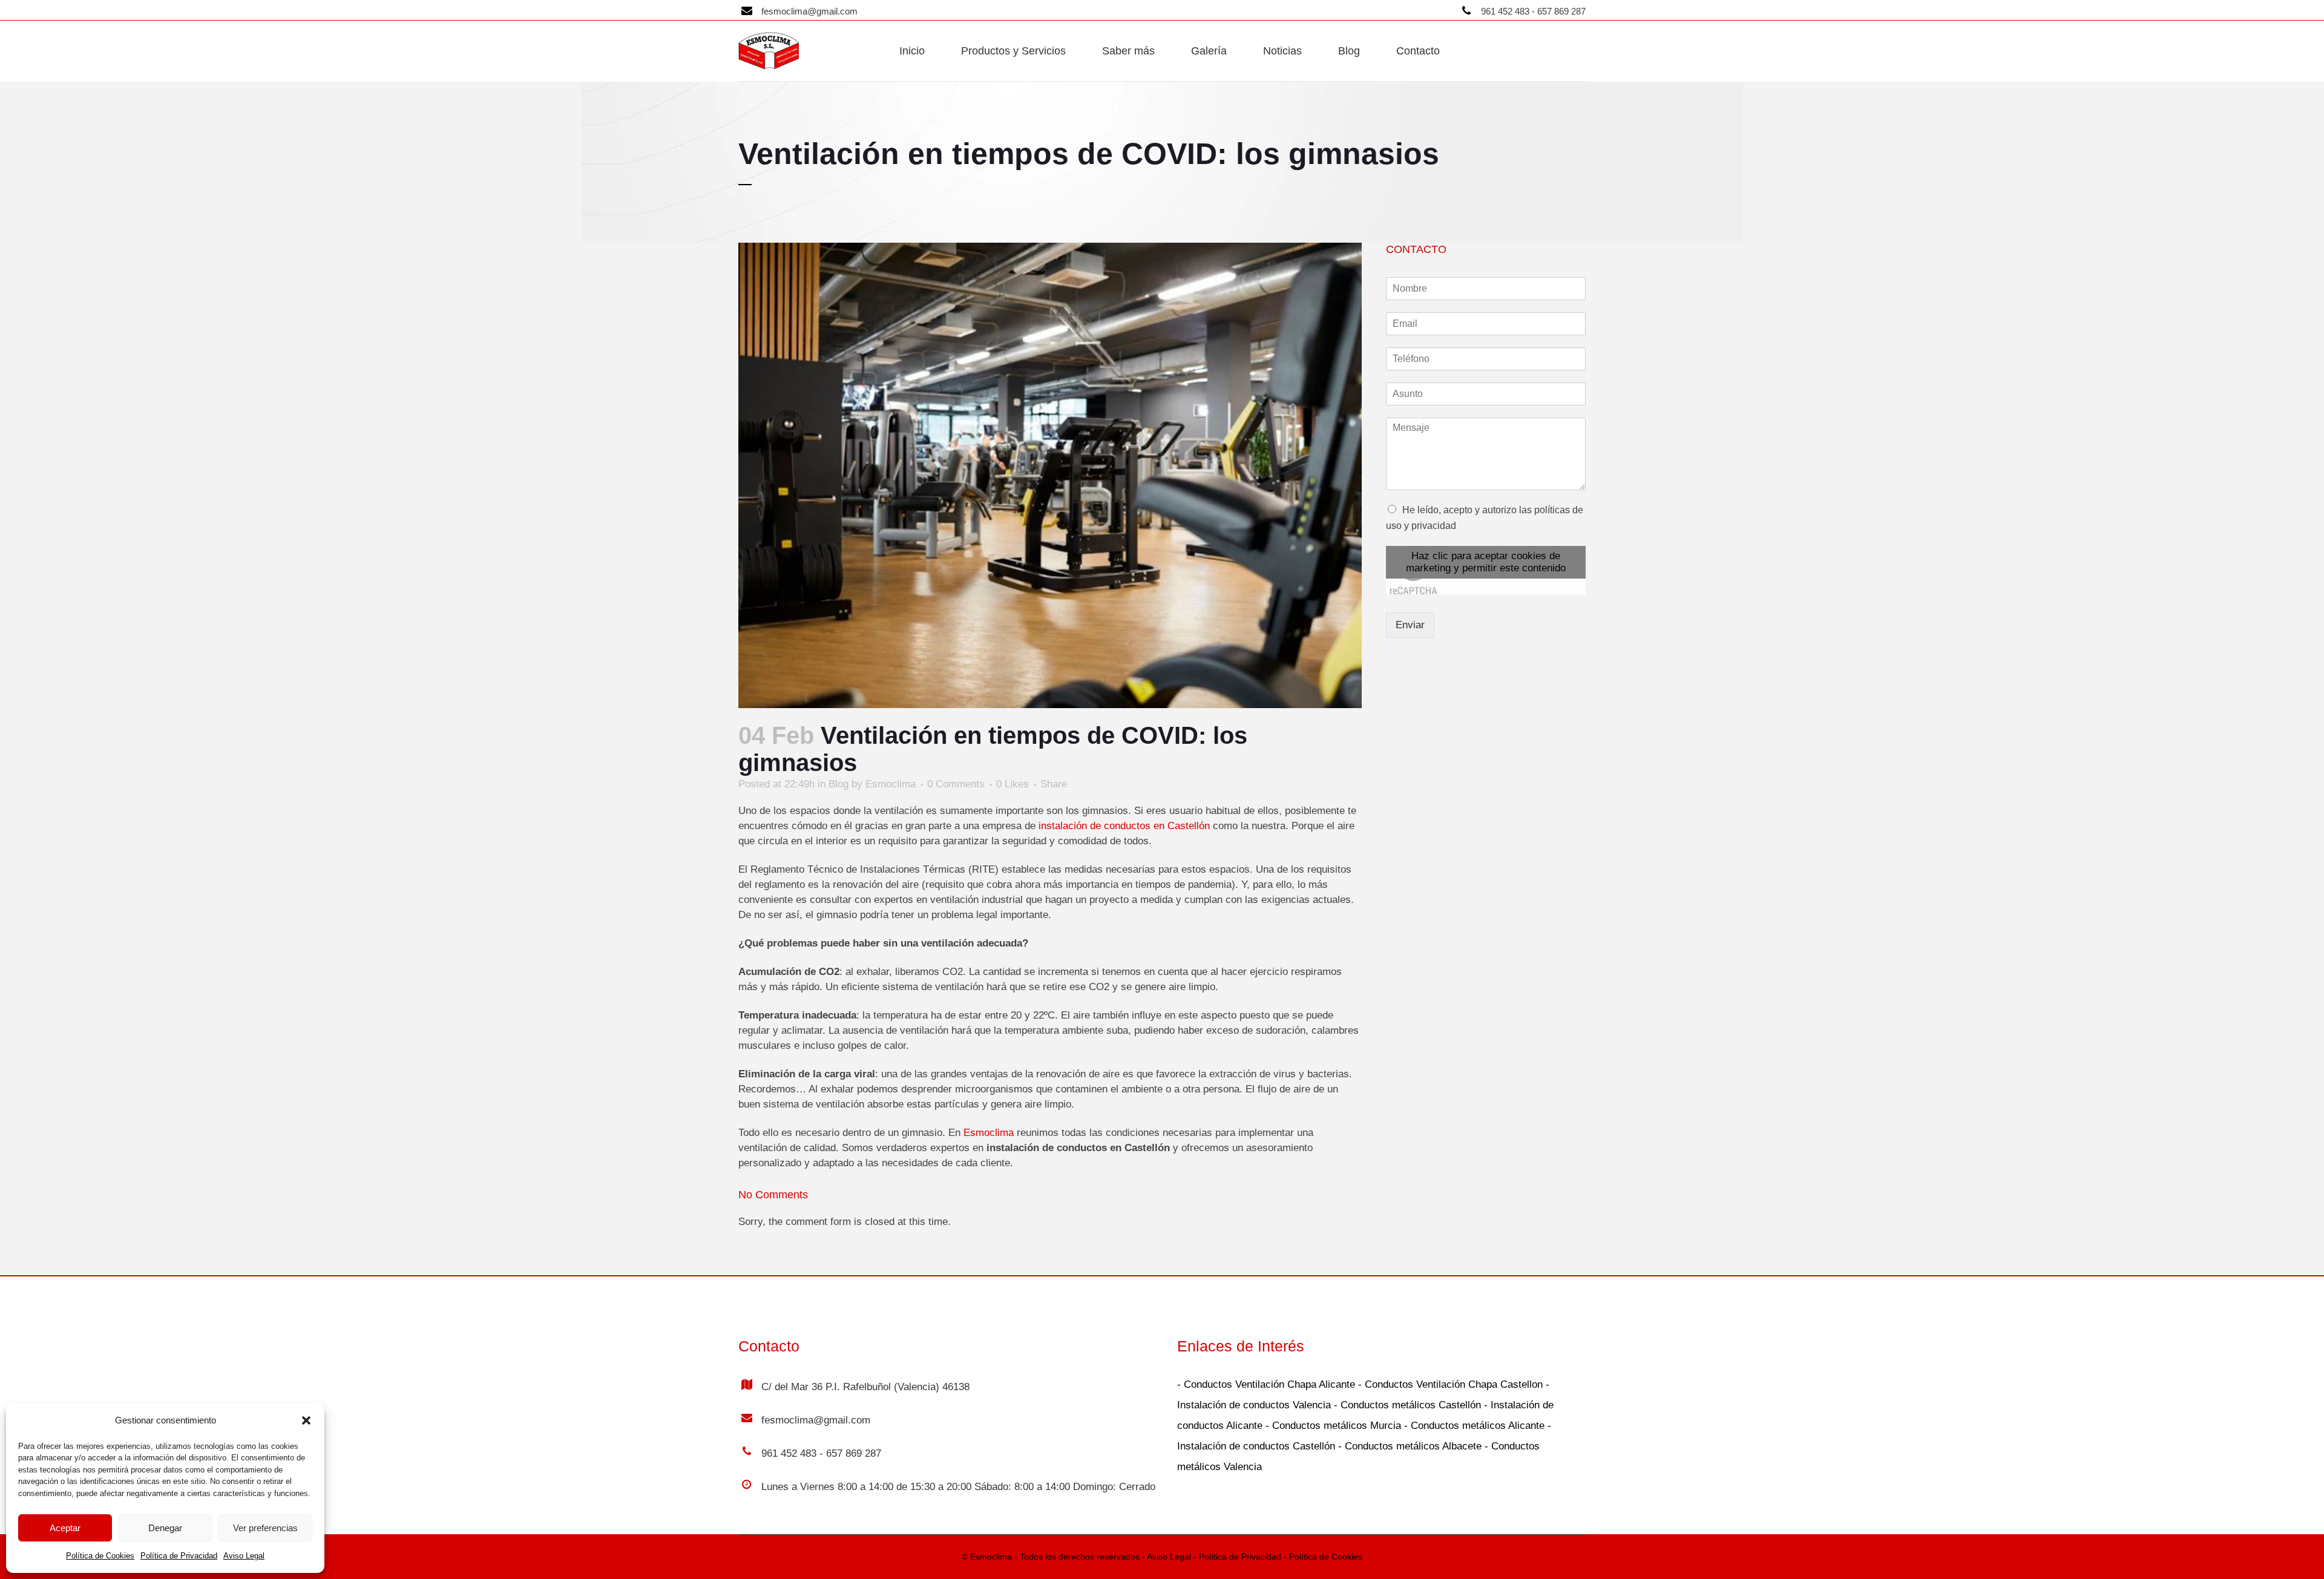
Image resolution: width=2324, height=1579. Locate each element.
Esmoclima (891, 784)
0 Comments (956, 784)
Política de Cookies (100, 1556)
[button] (306, 1420)
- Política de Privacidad (1236, 1557)
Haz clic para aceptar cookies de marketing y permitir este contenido (1486, 562)
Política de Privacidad (179, 1556)
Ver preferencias (265, 1528)
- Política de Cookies (1322, 1557)
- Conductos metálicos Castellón (1406, 1405)
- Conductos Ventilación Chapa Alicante (1266, 1384)
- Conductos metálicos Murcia (1332, 1426)
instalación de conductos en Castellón (1124, 826)
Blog (839, 784)
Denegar (165, 1528)
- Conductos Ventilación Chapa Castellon (1449, 1384)
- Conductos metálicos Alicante (1473, 1426)
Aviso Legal (244, 1556)
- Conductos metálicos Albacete (1408, 1446)
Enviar (1410, 625)
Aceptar (65, 1528)
